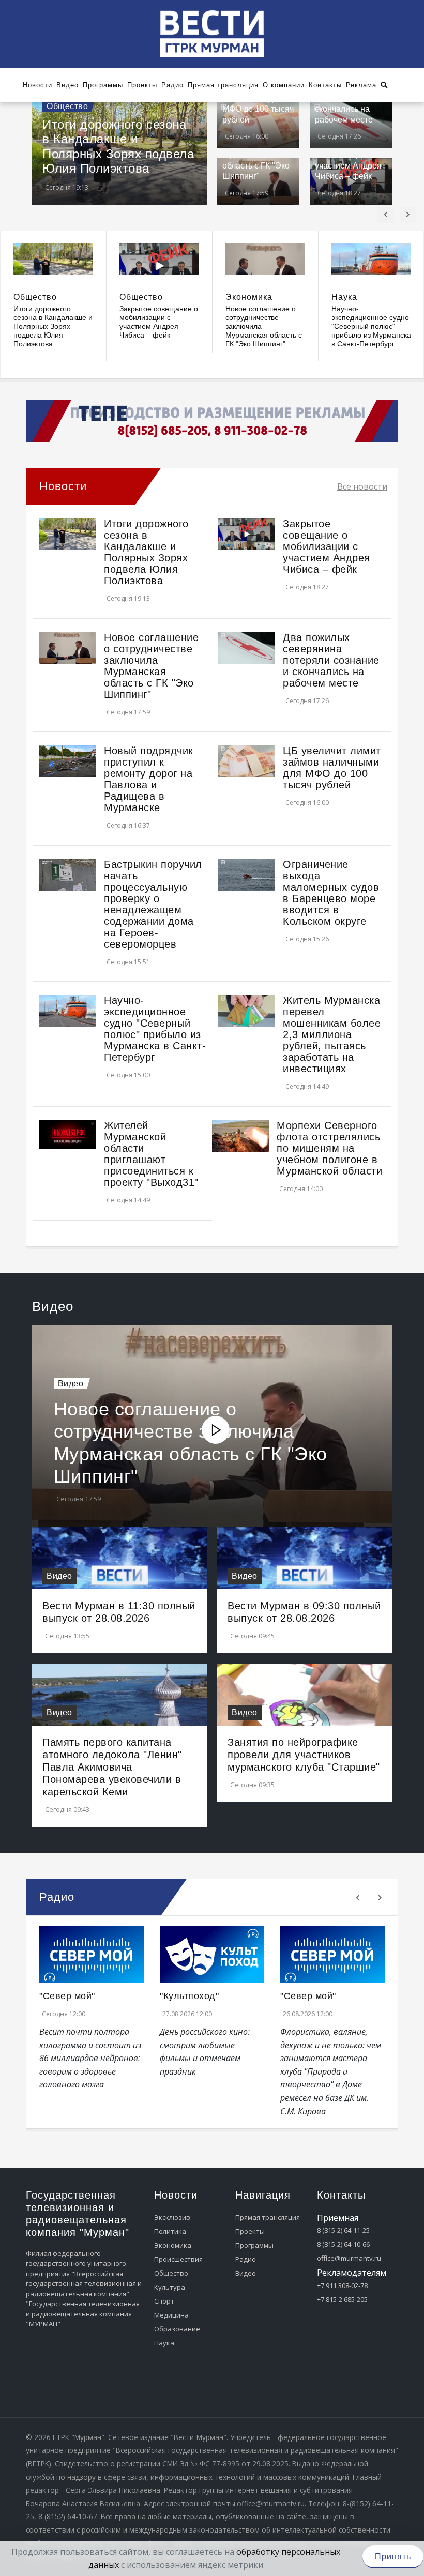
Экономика (249, 297)
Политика (170, 2231)
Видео (71, 1384)
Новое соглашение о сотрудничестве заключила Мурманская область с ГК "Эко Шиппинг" (151, 666)
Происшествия (178, 2259)
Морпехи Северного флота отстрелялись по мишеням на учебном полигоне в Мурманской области (329, 1148)
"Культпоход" (189, 1996)
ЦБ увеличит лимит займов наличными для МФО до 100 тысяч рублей (332, 768)
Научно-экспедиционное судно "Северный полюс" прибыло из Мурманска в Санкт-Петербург (371, 326)
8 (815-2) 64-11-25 (343, 2230)
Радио (246, 2259)
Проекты (250, 2231)
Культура (170, 2287)
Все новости (362, 486)
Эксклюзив (172, 2217)
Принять (393, 2557)
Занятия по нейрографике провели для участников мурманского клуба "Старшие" (304, 1755)
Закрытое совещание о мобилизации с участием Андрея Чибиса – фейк (159, 322)
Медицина (171, 2315)
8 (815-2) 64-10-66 (343, 2244)
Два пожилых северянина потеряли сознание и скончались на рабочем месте (331, 660)
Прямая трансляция (268, 2217)
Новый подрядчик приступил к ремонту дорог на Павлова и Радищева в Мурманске (149, 779)
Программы (254, 2245)
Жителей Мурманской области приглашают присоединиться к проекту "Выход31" (151, 1154)
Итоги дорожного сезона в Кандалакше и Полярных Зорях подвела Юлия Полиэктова (118, 147)
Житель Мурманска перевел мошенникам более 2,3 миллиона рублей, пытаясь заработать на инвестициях (332, 1034)
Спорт (164, 2301)
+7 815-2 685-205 (342, 2299)
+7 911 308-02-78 (342, 2285)
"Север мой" (67, 1996)
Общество (67, 106)
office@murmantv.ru (349, 2258)
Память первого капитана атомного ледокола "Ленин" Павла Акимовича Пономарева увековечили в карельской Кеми (112, 1767)
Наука (344, 297)
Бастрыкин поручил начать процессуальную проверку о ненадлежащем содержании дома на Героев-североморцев (153, 904)
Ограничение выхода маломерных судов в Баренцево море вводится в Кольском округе (331, 893)
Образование (177, 2329)
